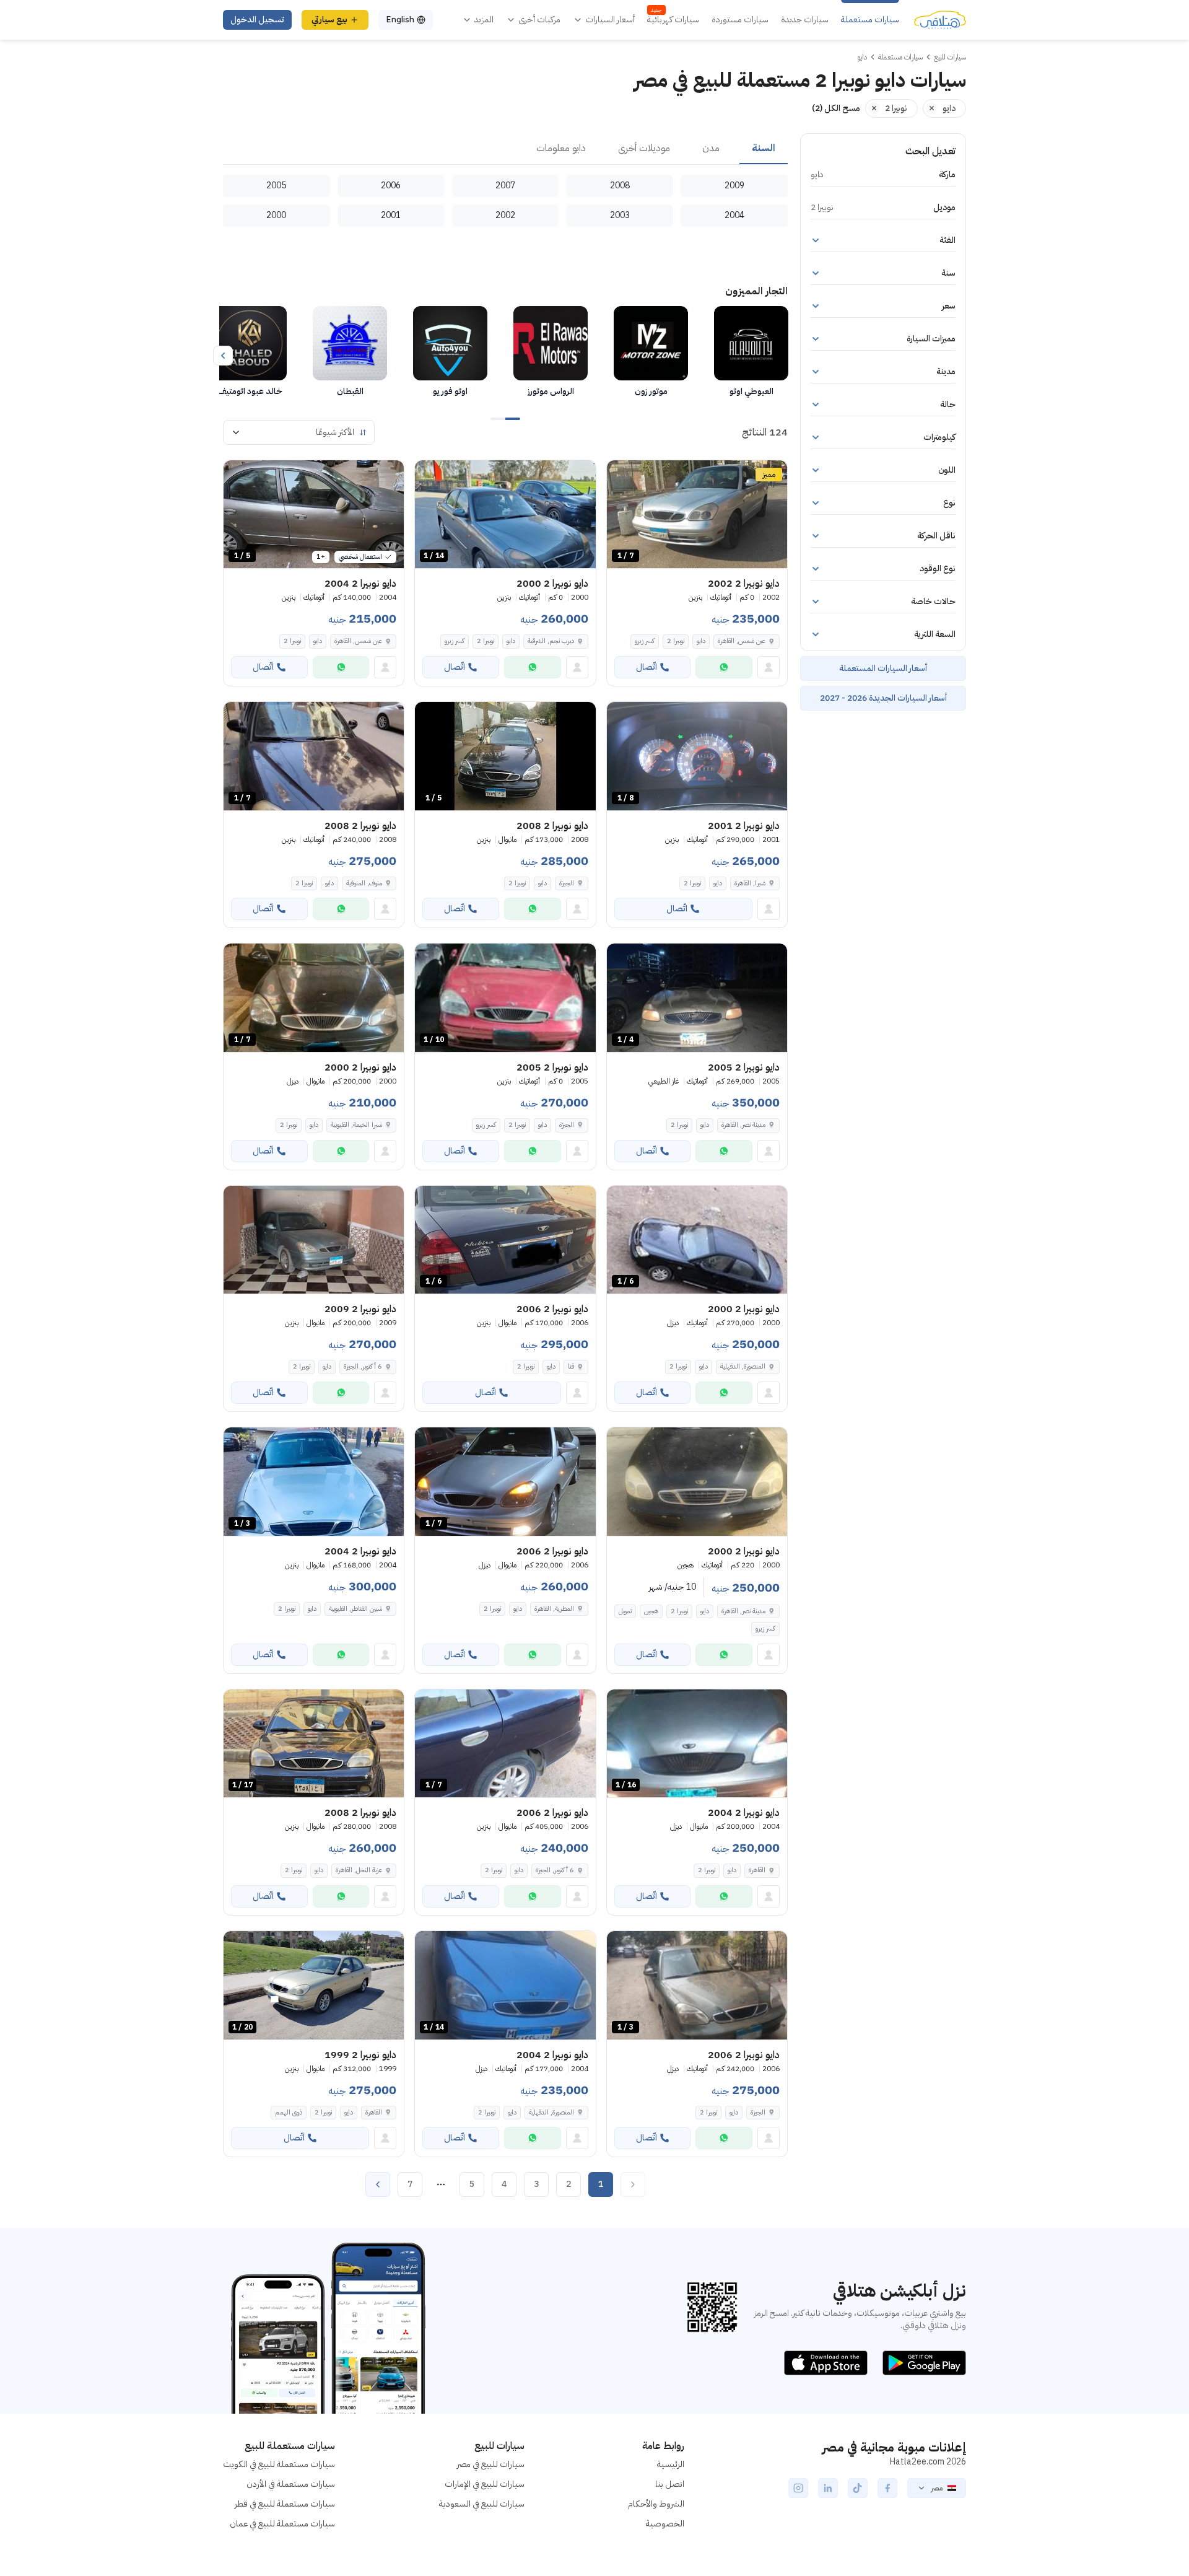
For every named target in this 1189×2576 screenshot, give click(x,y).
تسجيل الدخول (257, 20)
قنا (571, 1366)
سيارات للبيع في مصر (491, 2464)
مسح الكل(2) (836, 108)
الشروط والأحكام (656, 2504)
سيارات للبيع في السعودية (482, 2504)
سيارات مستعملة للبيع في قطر (285, 2504)
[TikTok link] (858, 2488)
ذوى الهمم (289, 2112)
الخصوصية (665, 2524)
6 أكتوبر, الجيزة (363, 1366)
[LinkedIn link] (828, 2488)
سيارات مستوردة (740, 20)
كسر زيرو (645, 641)
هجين (651, 1611)
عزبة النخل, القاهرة (359, 1870)
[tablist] (505, 149)
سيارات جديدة (805, 20)
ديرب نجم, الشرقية (551, 641)
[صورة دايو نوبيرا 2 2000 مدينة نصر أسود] (697, 1482)
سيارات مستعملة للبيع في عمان (282, 2524)
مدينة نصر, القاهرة (743, 1125)
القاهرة (757, 1870)
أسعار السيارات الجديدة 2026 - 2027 (883, 698)
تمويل (625, 1611)
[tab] (764, 149)
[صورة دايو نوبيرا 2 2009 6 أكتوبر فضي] (314, 1240)
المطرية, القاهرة (554, 1609)
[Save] (622, 475)
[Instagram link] (798, 2488)
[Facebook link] (887, 2488)
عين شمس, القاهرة (742, 641)
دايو (701, 641)
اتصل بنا (670, 2484)
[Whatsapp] (724, 667)
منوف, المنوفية (364, 883)
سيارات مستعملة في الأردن (291, 2484)
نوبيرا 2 (676, 641)
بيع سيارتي (329, 20)
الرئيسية (671, 2464)
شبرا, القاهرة (750, 883)
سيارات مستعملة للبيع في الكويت (279, 2464)
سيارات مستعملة (870, 20)
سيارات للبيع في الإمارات (485, 2484)
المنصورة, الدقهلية (743, 1366)
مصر (937, 2488)
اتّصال (647, 667)
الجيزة (567, 883)
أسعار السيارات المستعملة (883, 668)
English (400, 20)
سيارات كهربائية (673, 20)
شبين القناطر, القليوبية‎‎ (355, 1609)
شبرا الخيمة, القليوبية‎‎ (356, 1125)
